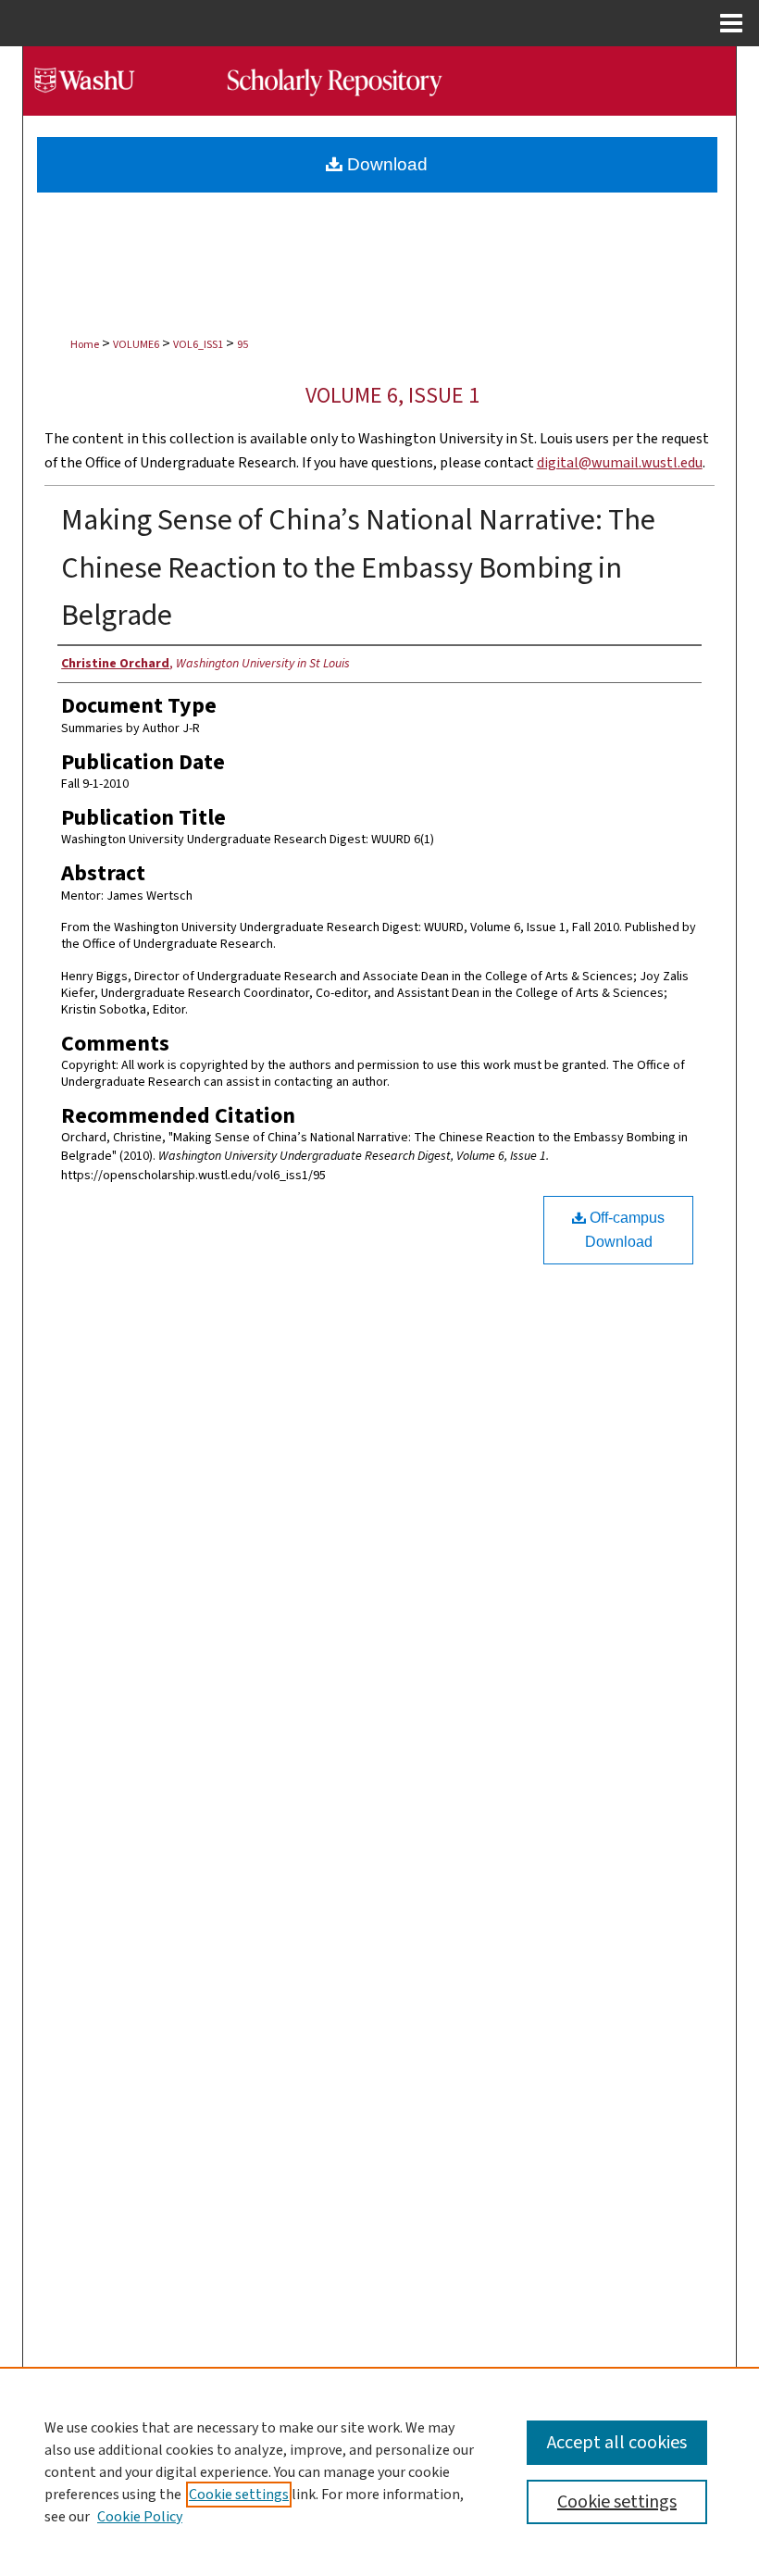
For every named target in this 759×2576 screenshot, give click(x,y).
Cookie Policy (140, 2517)
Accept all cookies (617, 2443)
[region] (379, 2471)
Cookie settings (239, 2495)
